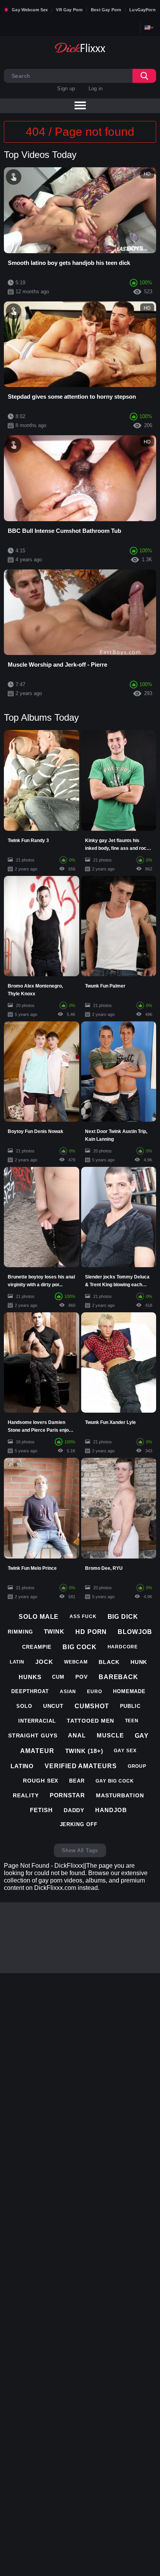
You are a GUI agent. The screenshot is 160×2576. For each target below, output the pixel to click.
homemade (129, 1691)
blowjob (135, 1632)
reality (26, 1795)
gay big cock (115, 1781)
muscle (110, 1735)
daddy (74, 1810)
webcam (76, 1662)
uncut (54, 1706)
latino (22, 1766)
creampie (37, 1647)
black (109, 1662)
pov (82, 1677)
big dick (123, 1617)
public (130, 1706)
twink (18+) (84, 1751)
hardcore (123, 1647)
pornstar (67, 1795)
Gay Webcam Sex (30, 10)
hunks (30, 1677)
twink (54, 1631)
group (137, 1766)
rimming (20, 1632)
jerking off (79, 1824)
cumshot (92, 1706)
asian (68, 1692)
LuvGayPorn (143, 10)
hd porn (91, 1632)
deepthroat (30, 1691)
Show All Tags (80, 1850)
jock (44, 1662)
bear (77, 1781)
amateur (37, 1751)
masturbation (120, 1795)
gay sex (125, 1751)
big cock (79, 1647)
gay (142, 1736)
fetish (41, 1810)
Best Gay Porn (106, 10)
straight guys (33, 1735)
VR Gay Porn (69, 10)
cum (58, 1677)
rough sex (41, 1781)
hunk (139, 1662)
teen (132, 1721)
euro (95, 1692)
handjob (111, 1810)
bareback (118, 1677)
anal (77, 1735)
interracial (37, 1721)
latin (17, 1662)
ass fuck (83, 1616)
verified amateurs (81, 1766)
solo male (39, 1617)
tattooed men (90, 1721)
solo (24, 1706)
